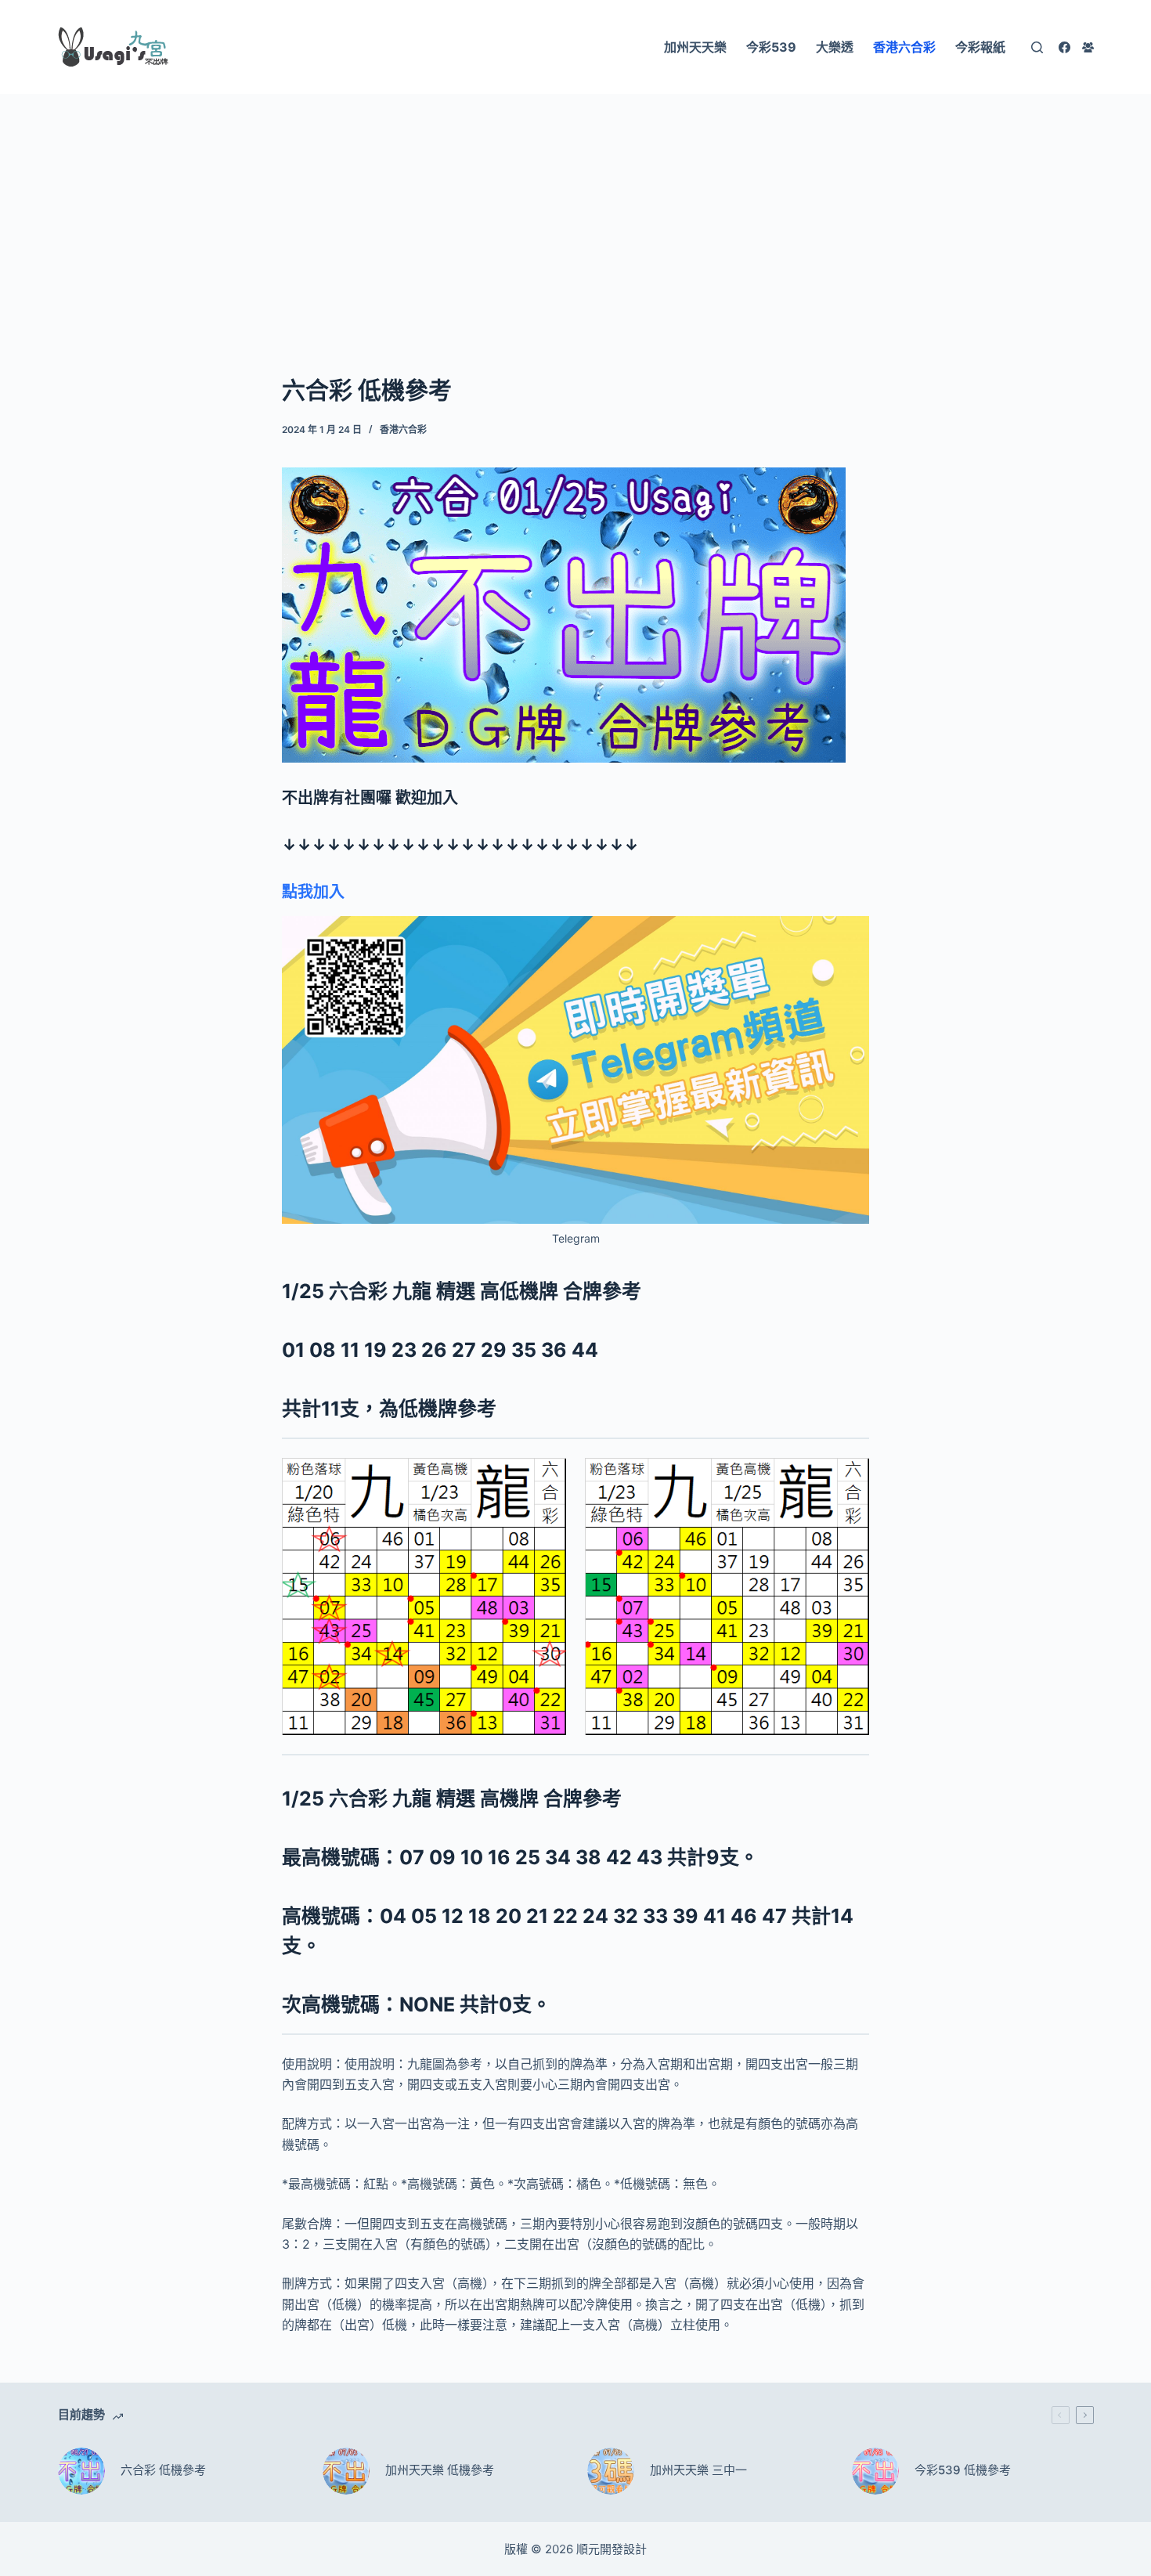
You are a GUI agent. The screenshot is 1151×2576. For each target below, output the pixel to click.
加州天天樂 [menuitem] (695, 47)
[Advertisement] (575, 210)
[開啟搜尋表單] (1037, 47)
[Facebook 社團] (1088, 47)
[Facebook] (1064, 47)
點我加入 (313, 892)
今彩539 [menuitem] (771, 47)
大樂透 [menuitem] (835, 47)
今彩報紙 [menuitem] (980, 47)
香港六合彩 (403, 429)
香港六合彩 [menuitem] (904, 47)
